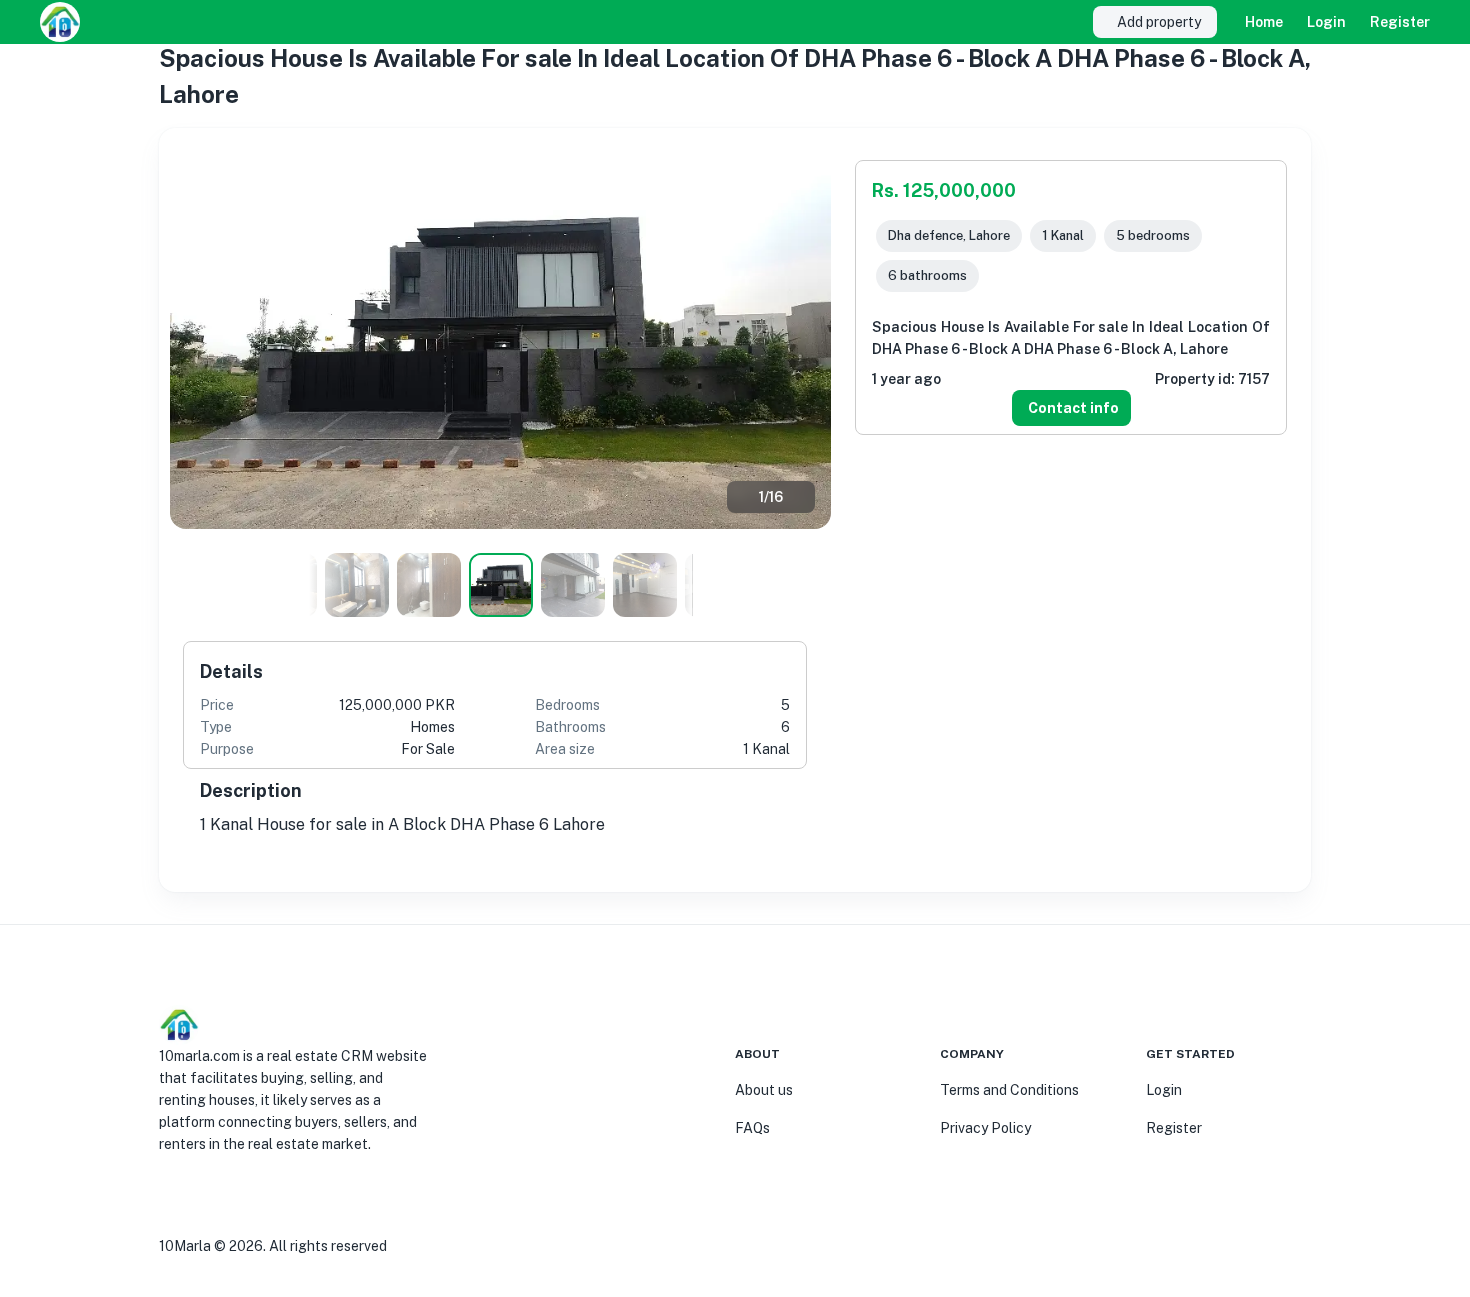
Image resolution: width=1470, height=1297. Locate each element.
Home (1264, 22)
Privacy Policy (985, 1128)
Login (1326, 22)
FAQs (752, 1128)
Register (1400, 22)
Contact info (1073, 408)
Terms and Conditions (1009, 1090)
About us (764, 1090)
